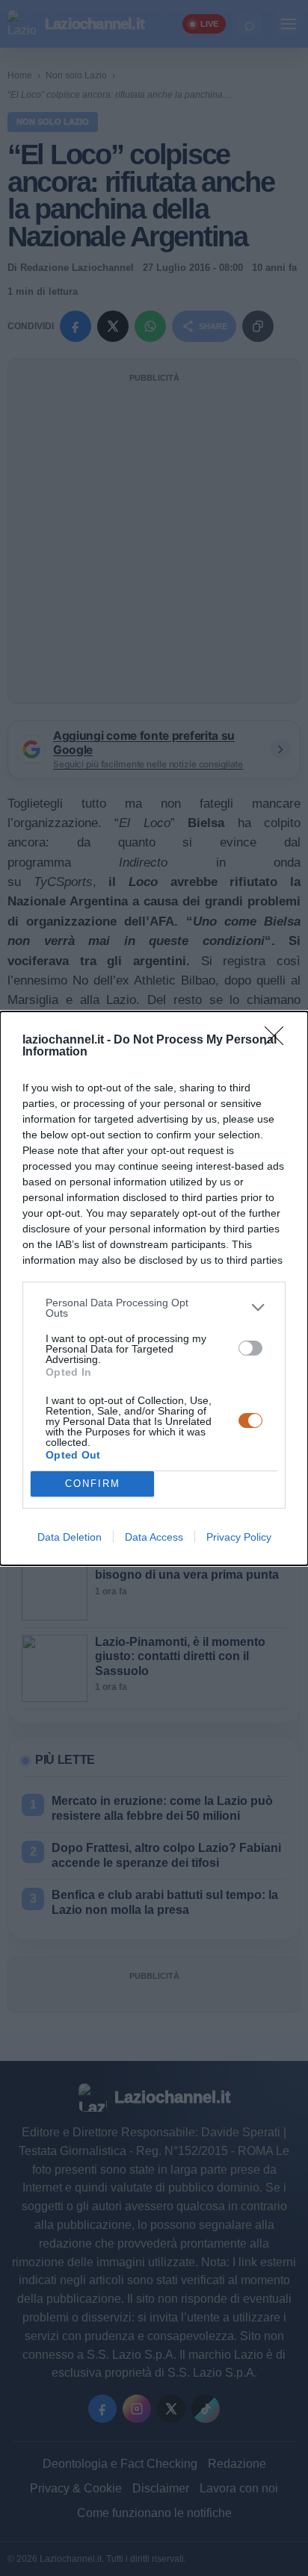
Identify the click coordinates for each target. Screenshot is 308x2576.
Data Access (154, 1537)
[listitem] (154, 1308)
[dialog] (154, 1288)
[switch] (250, 1348)
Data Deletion (70, 1537)
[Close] (279, 1041)
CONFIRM (93, 1484)
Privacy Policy (239, 1537)
